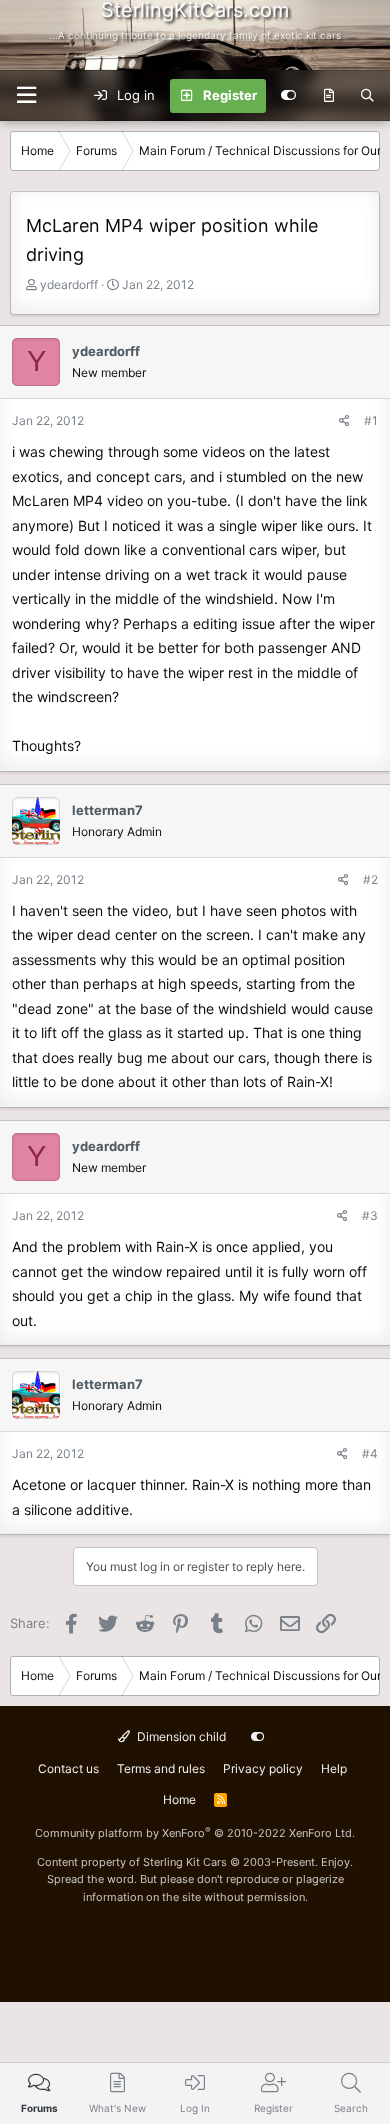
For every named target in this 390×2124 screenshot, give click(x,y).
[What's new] (328, 96)
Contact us (68, 1768)
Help (334, 1768)
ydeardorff (69, 284)
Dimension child (180, 1736)
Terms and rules (161, 1768)
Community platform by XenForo (195, 1833)
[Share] (344, 420)
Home (179, 1799)
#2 (370, 879)
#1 (371, 420)
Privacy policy (263, 1768)
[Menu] (26, 95)
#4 (370, 1453)
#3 (370, 1215)
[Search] (367, 96)
